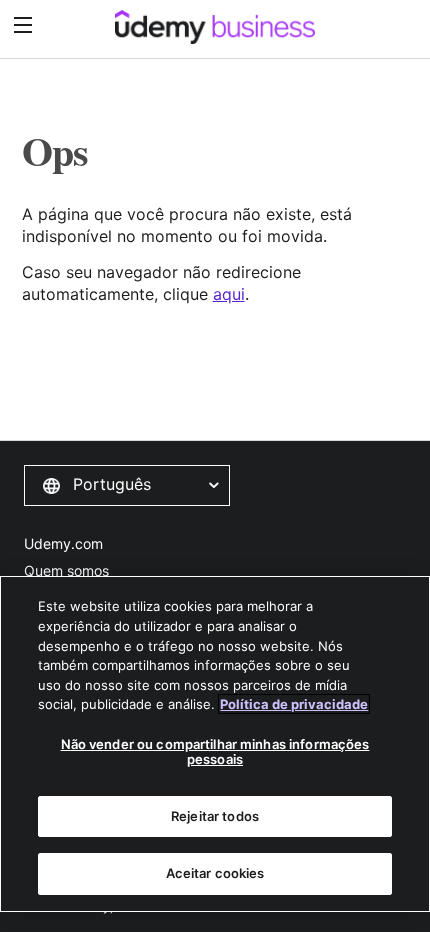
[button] (127, 485)
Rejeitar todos (215, 816)
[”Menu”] (25, 25)
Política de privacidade (294, 704)
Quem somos (66, 570)
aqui (229, 294)
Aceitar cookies (215, 873)
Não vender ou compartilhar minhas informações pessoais (215, 752)
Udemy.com (63, 543)
